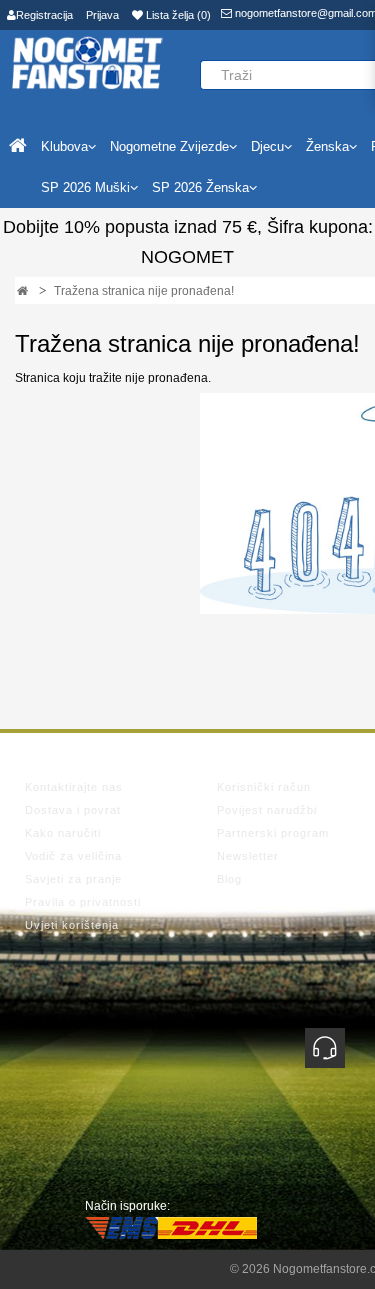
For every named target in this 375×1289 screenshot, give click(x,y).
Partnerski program (273, 833)
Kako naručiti (63, 833)
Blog (229, 879)
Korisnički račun (264, 787)
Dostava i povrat (73, 810)
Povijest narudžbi (267, 810)
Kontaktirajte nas (74, 787)
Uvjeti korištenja (72, 925)
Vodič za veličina (73, 856)
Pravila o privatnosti (83, 902)
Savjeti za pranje (73, 879)
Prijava (102, 15)
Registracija (44, 15)
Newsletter (248, 856)
